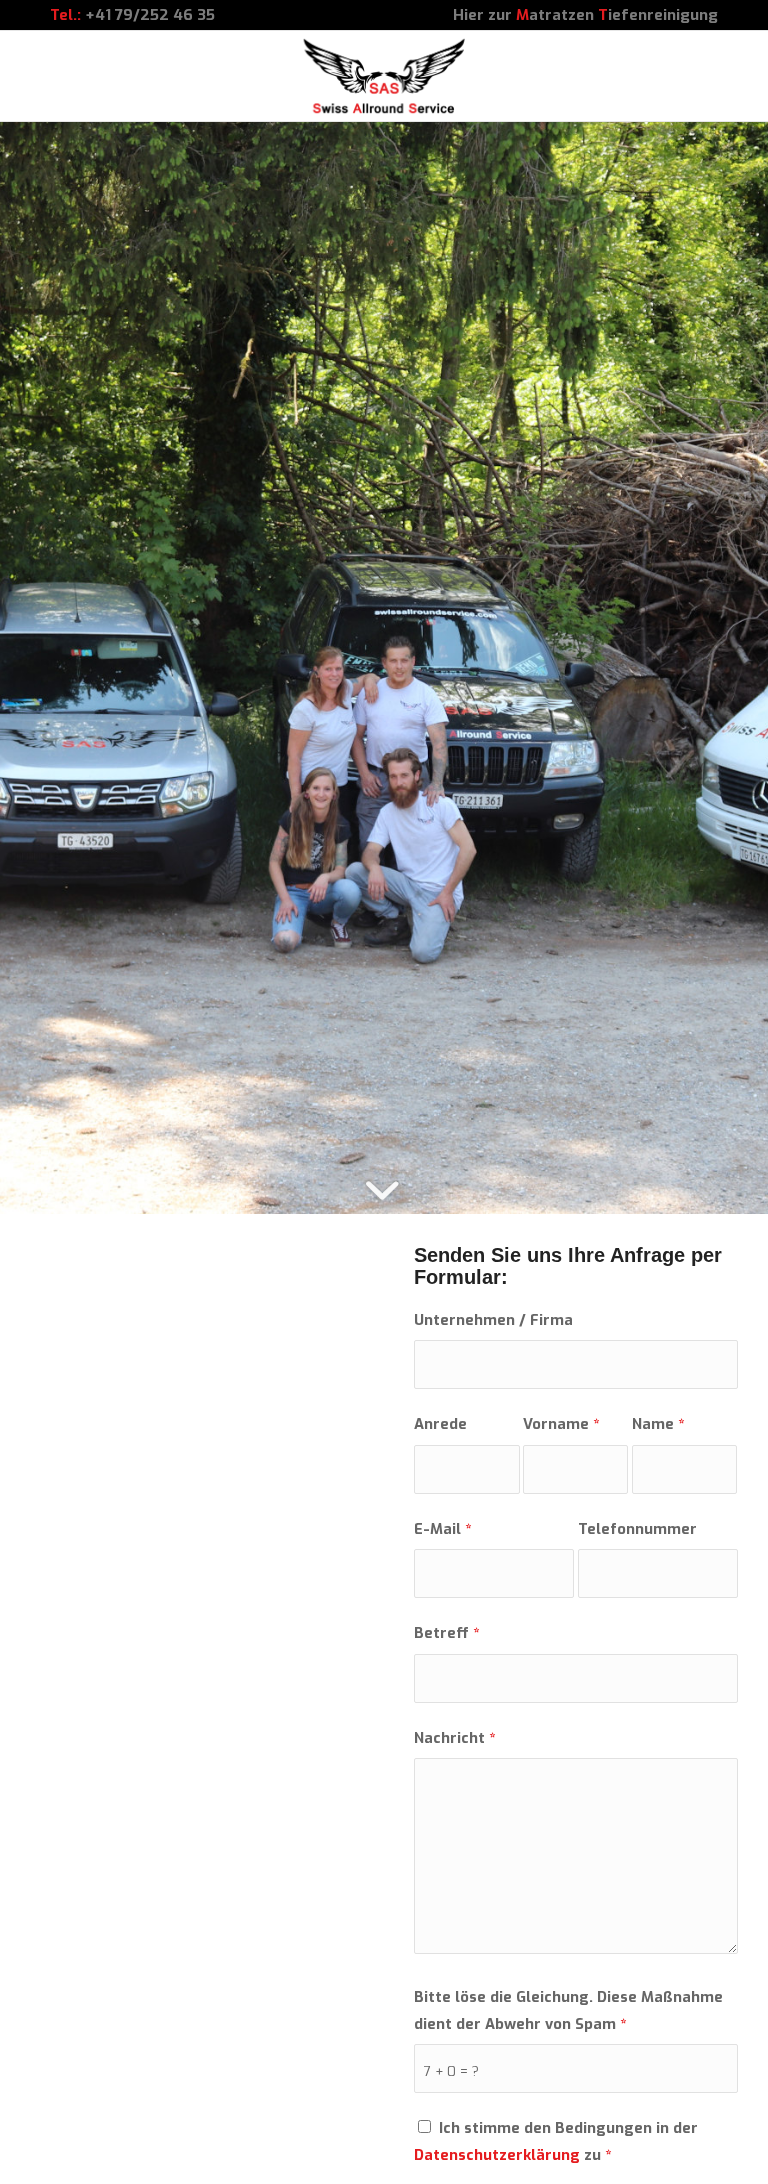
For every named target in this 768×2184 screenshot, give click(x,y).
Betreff (446, 1633)
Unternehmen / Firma (493, 1320)
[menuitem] (580, 15)
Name (658, 1424)
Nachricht (454, 1738)
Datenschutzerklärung (497, 2155)
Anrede (440, 1424)
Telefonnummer (637, 1529)
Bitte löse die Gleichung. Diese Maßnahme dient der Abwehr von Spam (568, 2010)
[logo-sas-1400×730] (384, 76)
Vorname (561, 1424)
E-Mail (442, 1529)
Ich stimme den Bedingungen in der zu (556, 2141)
